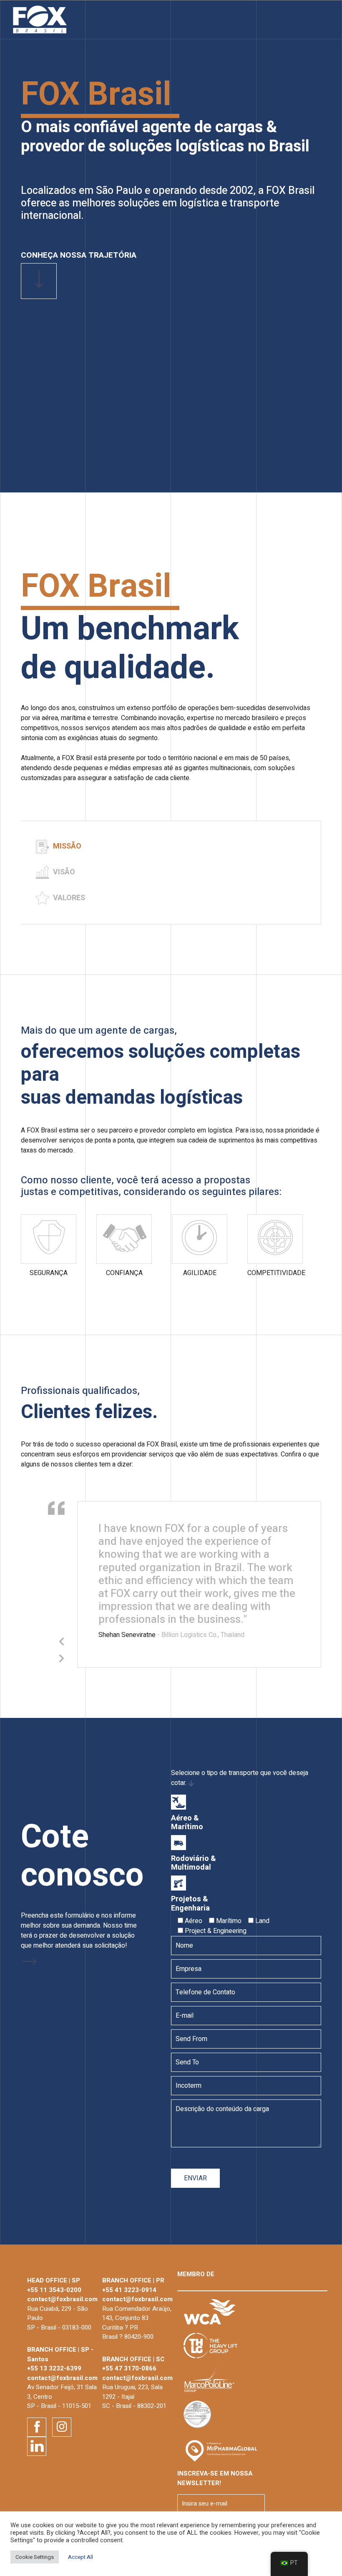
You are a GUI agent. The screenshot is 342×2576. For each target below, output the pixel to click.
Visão (63, 872)
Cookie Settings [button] (35, 2557)
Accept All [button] (80, 2557)
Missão (66, 846)
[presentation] (62, 1642)
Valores (68, 898)
